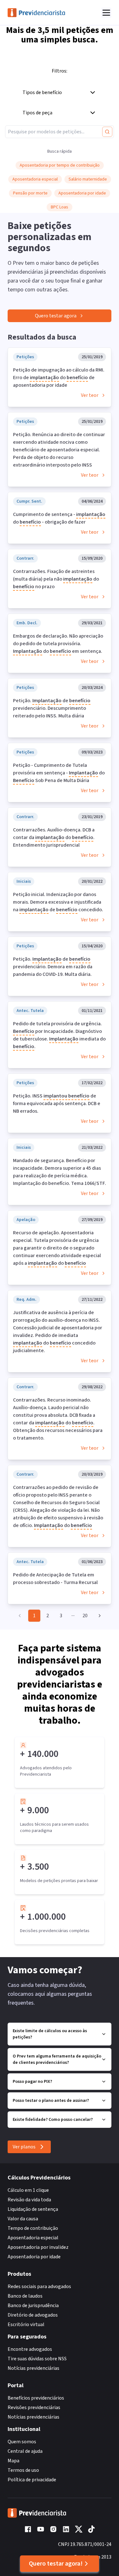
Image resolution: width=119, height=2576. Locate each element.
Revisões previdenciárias (34, 2407)
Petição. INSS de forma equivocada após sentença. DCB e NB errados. (57, 1104)
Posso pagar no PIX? (32, 2082)
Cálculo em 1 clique (28, 2190)
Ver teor (90, 395)
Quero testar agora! (56, 2564)
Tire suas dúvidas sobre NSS (37, 2359)
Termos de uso (23, 2470)
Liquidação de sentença (33, 2209)
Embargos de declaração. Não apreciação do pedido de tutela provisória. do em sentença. (58, 644)
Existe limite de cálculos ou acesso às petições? (50, 2034)
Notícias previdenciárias (33, 2368)
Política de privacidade (32, 2480)
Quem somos (22, 2442)
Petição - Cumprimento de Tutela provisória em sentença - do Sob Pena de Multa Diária (59, 773)
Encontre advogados (30, 2349)
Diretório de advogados (33, 2315)
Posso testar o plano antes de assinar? (51, 2101)
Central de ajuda (25, 2451)
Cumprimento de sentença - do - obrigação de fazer (59, 518)
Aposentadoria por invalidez (38, 2247)
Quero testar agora (56, 316)
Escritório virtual (26, 2325)
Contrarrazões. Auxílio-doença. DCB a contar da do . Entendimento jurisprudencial (54, 837)
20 (85, 1616)
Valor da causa (23, 2219)
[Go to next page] (98, 1616)
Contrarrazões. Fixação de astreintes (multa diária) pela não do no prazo (56, 579)
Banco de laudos (25, 2296)
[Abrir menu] (106, 13)
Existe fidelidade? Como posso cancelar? (53, 2120)
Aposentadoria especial (33, 2238)
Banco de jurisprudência (33, 2306)
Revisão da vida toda (29, 2200)
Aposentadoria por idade (34, 2257)
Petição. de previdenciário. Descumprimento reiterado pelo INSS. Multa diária (52, 708)
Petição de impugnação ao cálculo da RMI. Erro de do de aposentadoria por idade (59, 378)
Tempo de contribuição (33, 2228)
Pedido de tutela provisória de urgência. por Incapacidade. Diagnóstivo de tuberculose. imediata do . (59, 1035)
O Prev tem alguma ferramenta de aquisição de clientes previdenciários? (57, 2059)
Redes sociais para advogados (39, 2287)
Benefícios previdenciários (36, 2398)
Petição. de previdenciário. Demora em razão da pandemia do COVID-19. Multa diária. (53, 967)
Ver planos (24, 2147)
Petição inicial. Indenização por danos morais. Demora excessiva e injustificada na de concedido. (58, 902)
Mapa (13, 2461)
